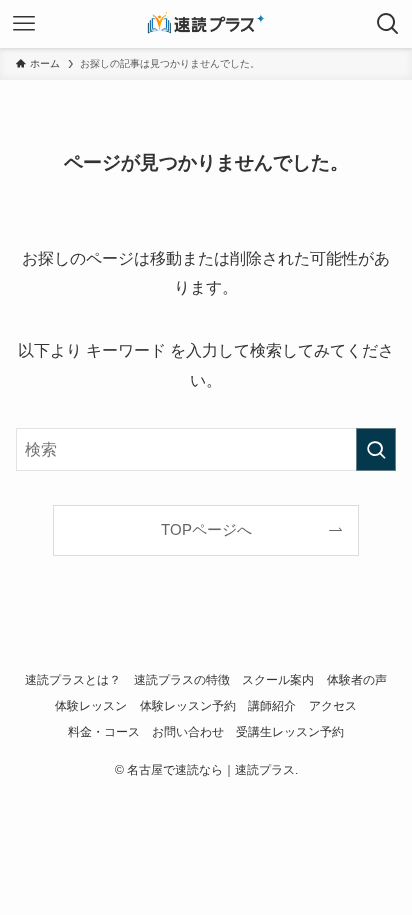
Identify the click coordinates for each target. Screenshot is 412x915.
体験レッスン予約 (188, 706)
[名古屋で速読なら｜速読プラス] (206, 24)
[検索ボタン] (388, 24)
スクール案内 (278, 680)
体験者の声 (357, 680)
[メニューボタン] (24, 24)
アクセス (333, 706)
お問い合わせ (188, 732)
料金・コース (104, 732)
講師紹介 (272, 706)
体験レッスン (91, 706)
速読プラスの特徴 (182, 680)
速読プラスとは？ (73, 680)
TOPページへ (206, 530)
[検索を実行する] (376, 449)
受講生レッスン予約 (290, 732)
